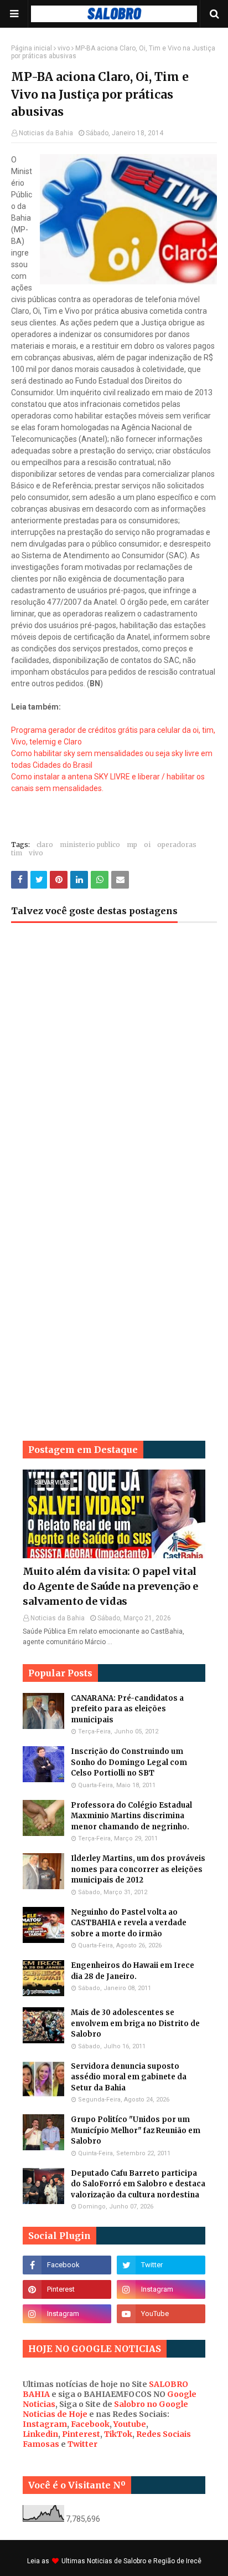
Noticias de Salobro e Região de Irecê (144, 2561)
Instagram (45, 2424)
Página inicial (32, 48)
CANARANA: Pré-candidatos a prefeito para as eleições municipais (127, 1709)
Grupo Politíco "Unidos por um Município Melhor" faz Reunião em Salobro (136, 2130)
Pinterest (81, 2434)
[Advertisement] (114, 1065)
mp (132, 845)
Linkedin (40, 2434)
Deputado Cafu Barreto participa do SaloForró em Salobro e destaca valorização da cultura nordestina (138, 2184)
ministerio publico (90, 845)
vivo (64, 48)
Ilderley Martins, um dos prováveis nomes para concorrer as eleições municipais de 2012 (138, 1869)
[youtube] (161, 2314)
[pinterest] (67, 2289)
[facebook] (67, 2265)
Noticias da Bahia (46, 133)
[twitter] (161, 2265)
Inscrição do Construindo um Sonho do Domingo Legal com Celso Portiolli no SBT (129, 1762)
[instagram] (161, 2289)
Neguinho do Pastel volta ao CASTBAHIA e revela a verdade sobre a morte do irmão (129, 1923)
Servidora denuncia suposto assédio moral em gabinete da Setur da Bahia (129, 2077)
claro (45, 845)
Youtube (130, 2424)
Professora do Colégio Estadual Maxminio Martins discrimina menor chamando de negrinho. (131, 1816)
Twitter (82, 2444)
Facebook (90, 2424)
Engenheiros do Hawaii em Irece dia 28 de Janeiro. (133, 1971)
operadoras (177, 845)
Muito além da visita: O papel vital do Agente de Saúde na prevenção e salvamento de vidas (110, 1586)
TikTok (118, 2434)
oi (147, 845)
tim (17, 853)
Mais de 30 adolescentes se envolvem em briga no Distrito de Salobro (135, 2023)
